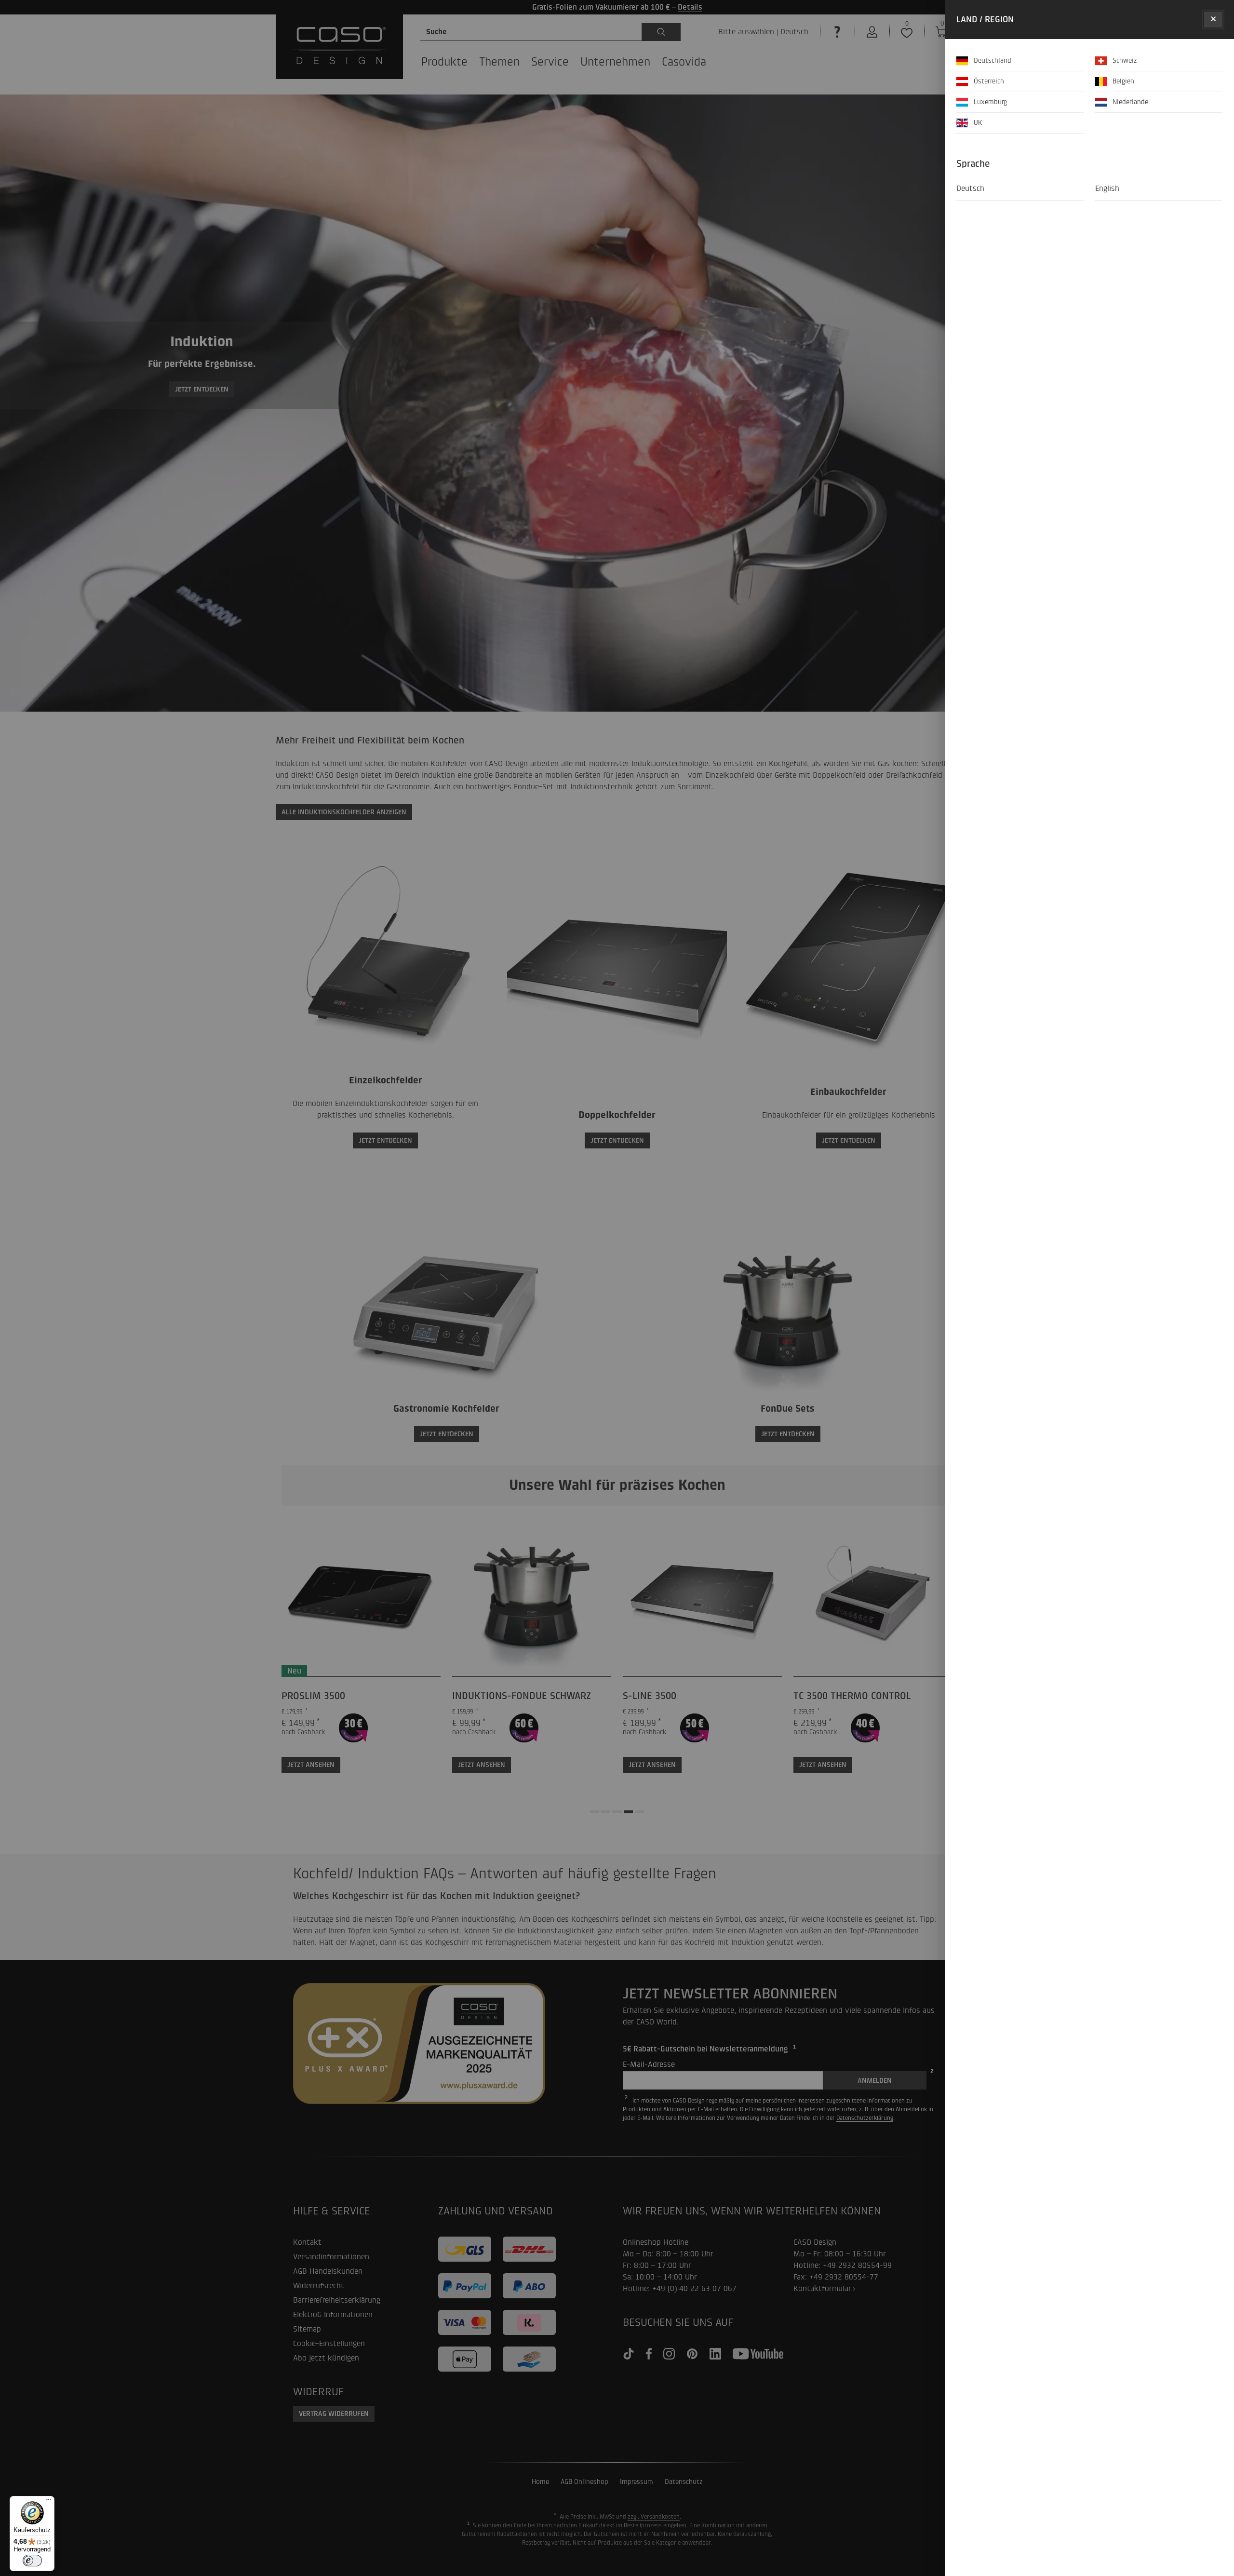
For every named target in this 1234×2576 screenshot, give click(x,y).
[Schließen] (1213, 20)
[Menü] (49, 2502)
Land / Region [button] (985, 20)
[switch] (32, 2561)
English (1107, 188)
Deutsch (970, 188)
